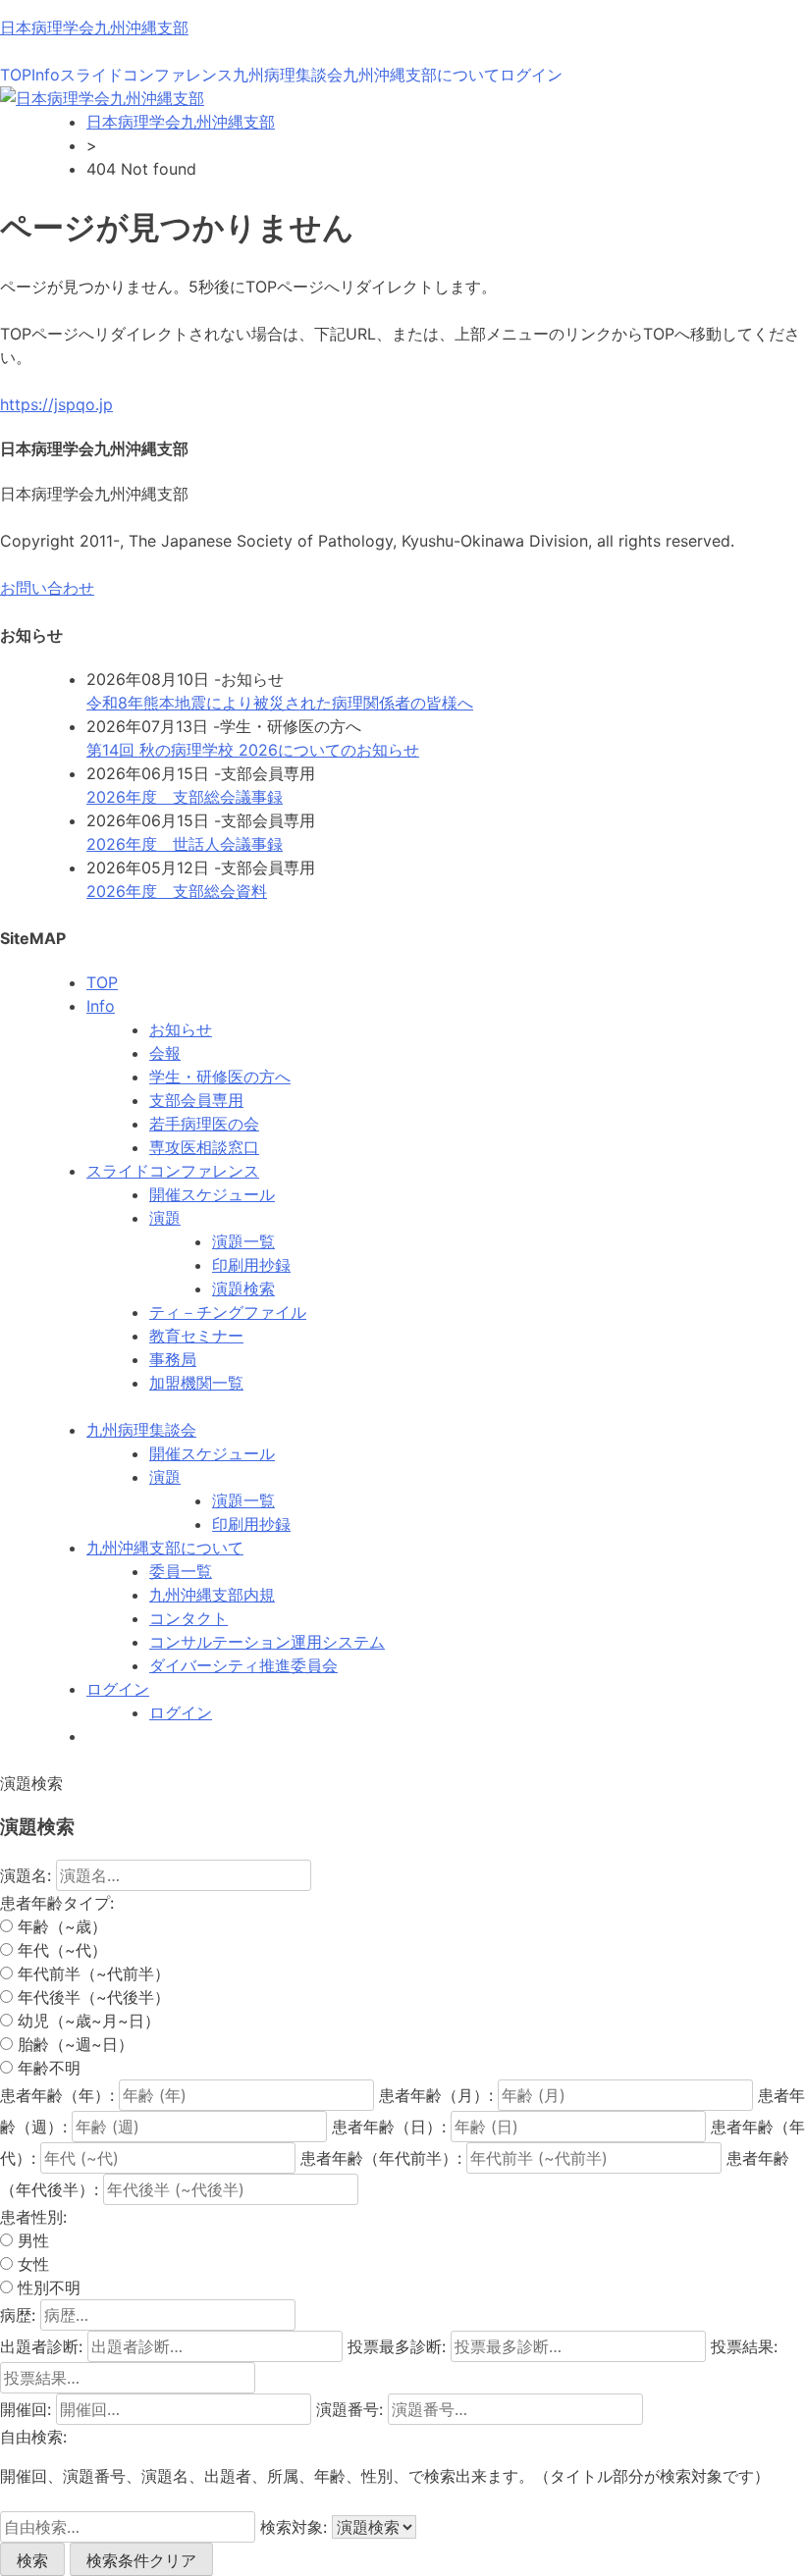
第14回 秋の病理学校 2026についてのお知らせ (253, 750)
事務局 (173, 1359)
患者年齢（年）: (57, 2095)
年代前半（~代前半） (91, 1973)
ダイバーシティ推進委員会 (243, 1665)
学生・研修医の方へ (220, 1077)
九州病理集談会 (288, 75)
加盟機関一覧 (196, 1383)
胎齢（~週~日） (73, 2044)
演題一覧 (243, 1241)
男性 (31, 2240)
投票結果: (744, 2346)
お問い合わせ (47, 588)
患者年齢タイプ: (57, 1903)
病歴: (18, 2315)
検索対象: (294, 2527)
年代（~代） (60, 1950)
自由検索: (33, 2437)
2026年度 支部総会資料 (177, 891)
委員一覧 (181, 1571)
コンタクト (188, 1618)
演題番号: (349, 2409)
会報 (165, 1053)
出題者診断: (41, 2346)
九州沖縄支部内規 (212, 1595)
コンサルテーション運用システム (267, 1642)
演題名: (26, 1875)
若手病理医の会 (204, 1124)
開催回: (26, 2409)
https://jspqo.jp (56, 404)
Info (46, 75)
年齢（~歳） (60, 1926)
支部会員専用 (196, 1100)
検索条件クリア (141, 2560)
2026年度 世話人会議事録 (185, 844)
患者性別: (33, 2217)
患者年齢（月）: (436, 2095)
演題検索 (243, 1288)
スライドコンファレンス (146, 75)
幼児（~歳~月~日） (86, 2021)
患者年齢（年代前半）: (381, 2158)
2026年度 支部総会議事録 (185, 797)
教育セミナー (196, 1336)
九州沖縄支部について (421, 75)
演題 (165, 1218)
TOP (16, 75)
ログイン (531, 75)
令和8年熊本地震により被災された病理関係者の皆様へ (280, 703)
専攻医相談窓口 (204, 1147)
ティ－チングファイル (228, 1312)
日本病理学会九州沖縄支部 (94, 27)
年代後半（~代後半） (91, 1997)
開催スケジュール (212, 1194)
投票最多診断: (397, 2346)
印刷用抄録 (251, 1265)
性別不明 (47, 2287)
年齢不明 (47, 2068)
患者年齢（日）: (389, 2127)
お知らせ (181, 1029)
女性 (31, 2264)
